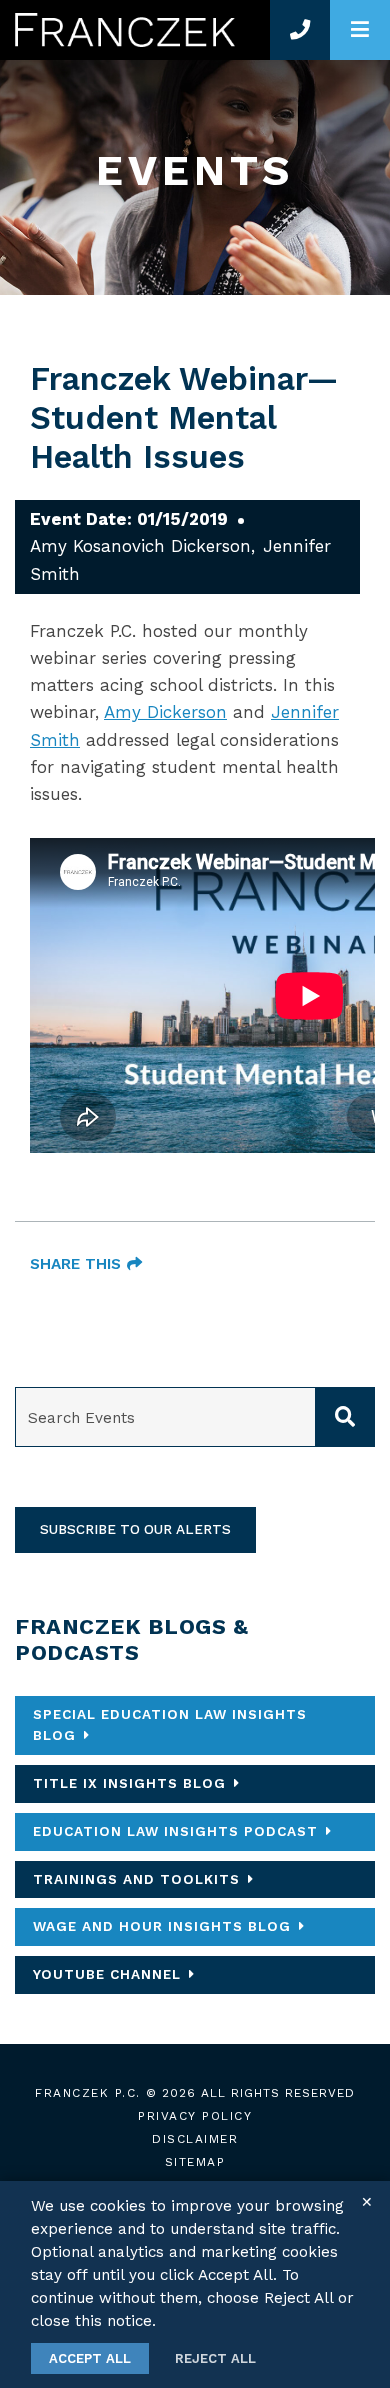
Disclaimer (195, 2139)
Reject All (215, 2358)
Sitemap (195, 2162)
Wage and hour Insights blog (162, 1926)
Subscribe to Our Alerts (135, 1529)
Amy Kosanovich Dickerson (140, 546)
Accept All (90, 2358)
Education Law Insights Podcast (175, 1831)
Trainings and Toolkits (136, 1879)
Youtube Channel (107, 1974)
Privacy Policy (195, 2116)
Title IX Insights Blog (129, 1783)
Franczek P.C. (88, 2093)
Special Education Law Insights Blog (170, 1725)
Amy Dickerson (165, 712)
